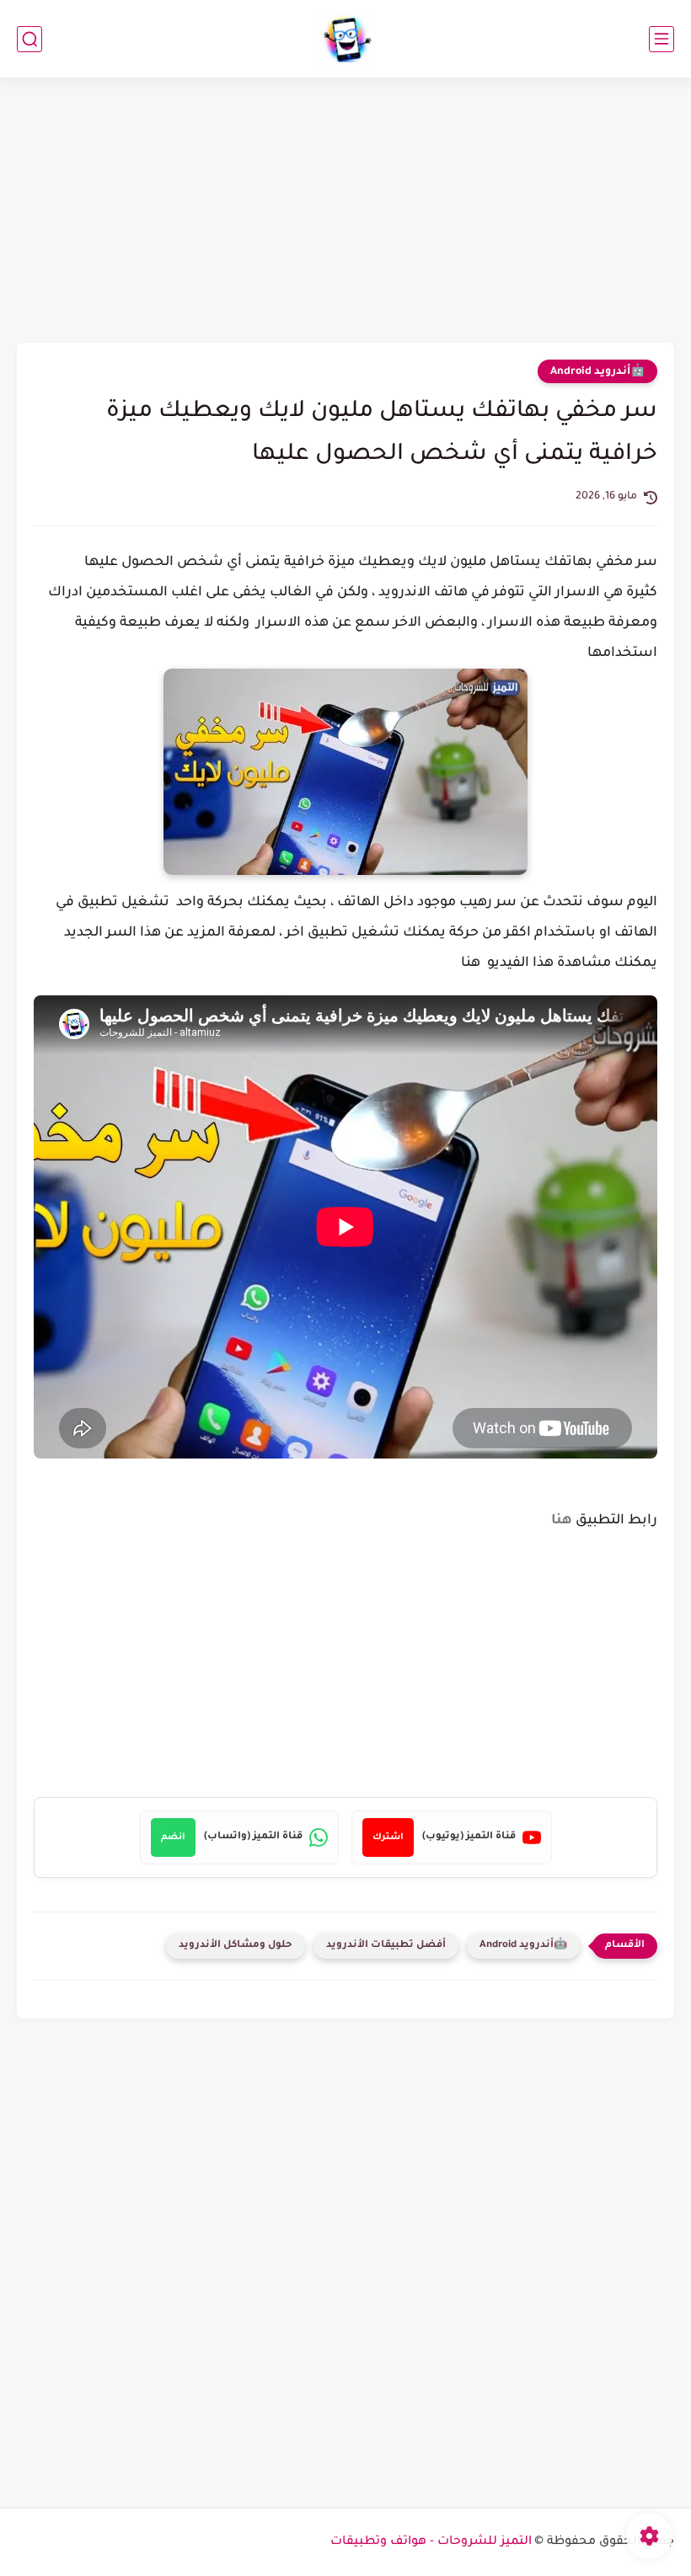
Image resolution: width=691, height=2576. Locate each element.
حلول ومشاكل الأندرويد (236, 1946)
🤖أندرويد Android (597, 372)
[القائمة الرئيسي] (662, 39)
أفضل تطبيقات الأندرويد (386, 1946)
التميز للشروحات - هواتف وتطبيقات (431, 2542)
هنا (562, 1521)
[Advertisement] (345, 212)
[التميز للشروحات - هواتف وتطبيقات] (346, 39)
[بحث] (29, 39)
